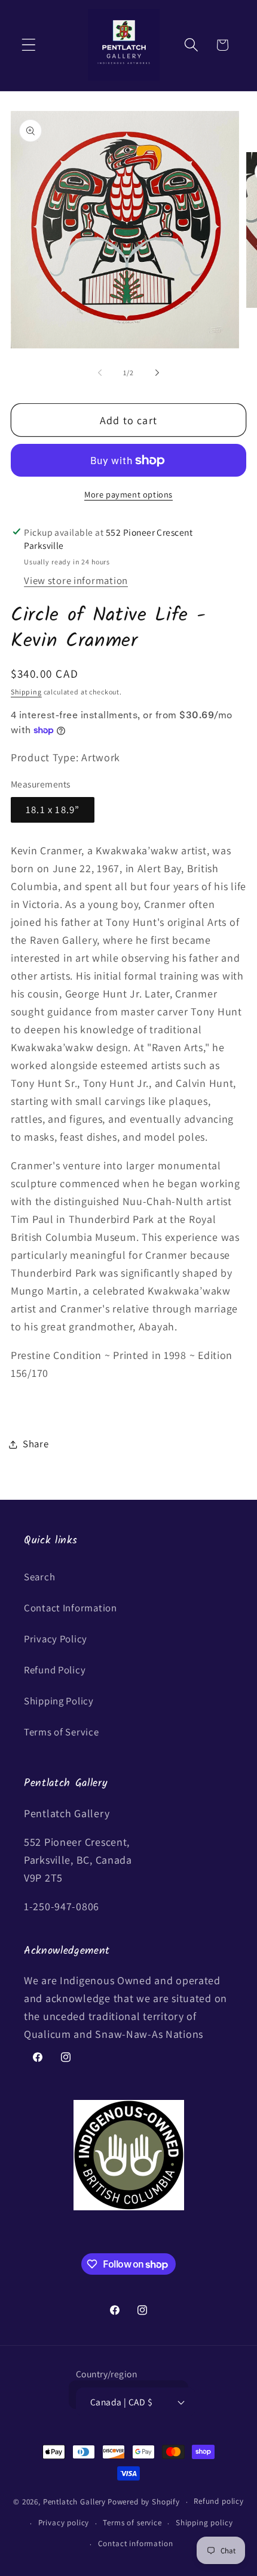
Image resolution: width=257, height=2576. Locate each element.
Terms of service (132, 2523)
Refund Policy (55, 1670)
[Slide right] (157, 372)
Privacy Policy (56, 1639)
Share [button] (36, 1444)
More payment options (128, 494)
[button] (29, 45)
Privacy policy (64, 2523)
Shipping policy (204, 2523)
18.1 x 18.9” (53, 810)
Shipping (26, 692)
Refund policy (219, 2501)
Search (39, 1577)
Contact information (136, 2543)
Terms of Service (62, 1732)
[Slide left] (100, 372)
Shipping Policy (59, 1701)
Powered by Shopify (144, 2502)
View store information (76, 580)
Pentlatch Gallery (74, 2502)
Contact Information (71, 1608)
